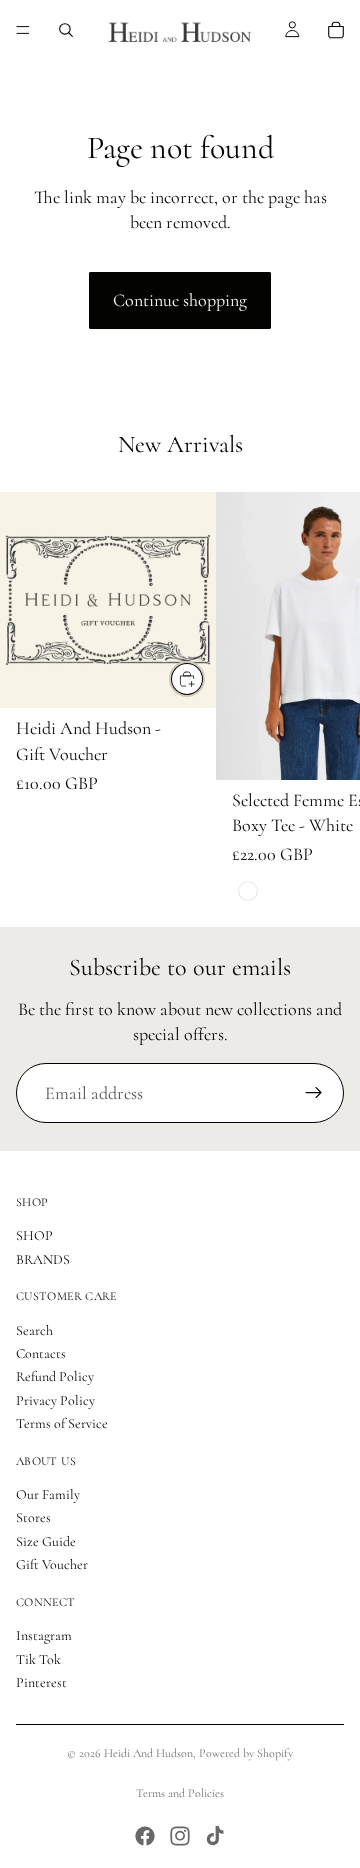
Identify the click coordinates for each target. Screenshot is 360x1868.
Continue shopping (180, 300)
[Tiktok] (215, 1836)
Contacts (41, 1353)
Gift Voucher (52, 1565)
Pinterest (41, 1682)
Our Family (48, 1494)
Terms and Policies (180, 1793)
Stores (33, 1518)
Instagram (44, 1635)
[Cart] (336, 30)
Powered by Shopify (246, 1753)
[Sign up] (314, 1093)
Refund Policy (55, 1377)
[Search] (66, 30)
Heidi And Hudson (148, 1753)
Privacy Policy (55, 1400)
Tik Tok (38, 1659)
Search (34, 1330)
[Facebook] (145, 1836)
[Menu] (23, 30)
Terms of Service (62, 1423)
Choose (204, 679)
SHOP (34, 1236)
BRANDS (43, 1259)
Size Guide (46, 1541)
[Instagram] (180, 1836)
